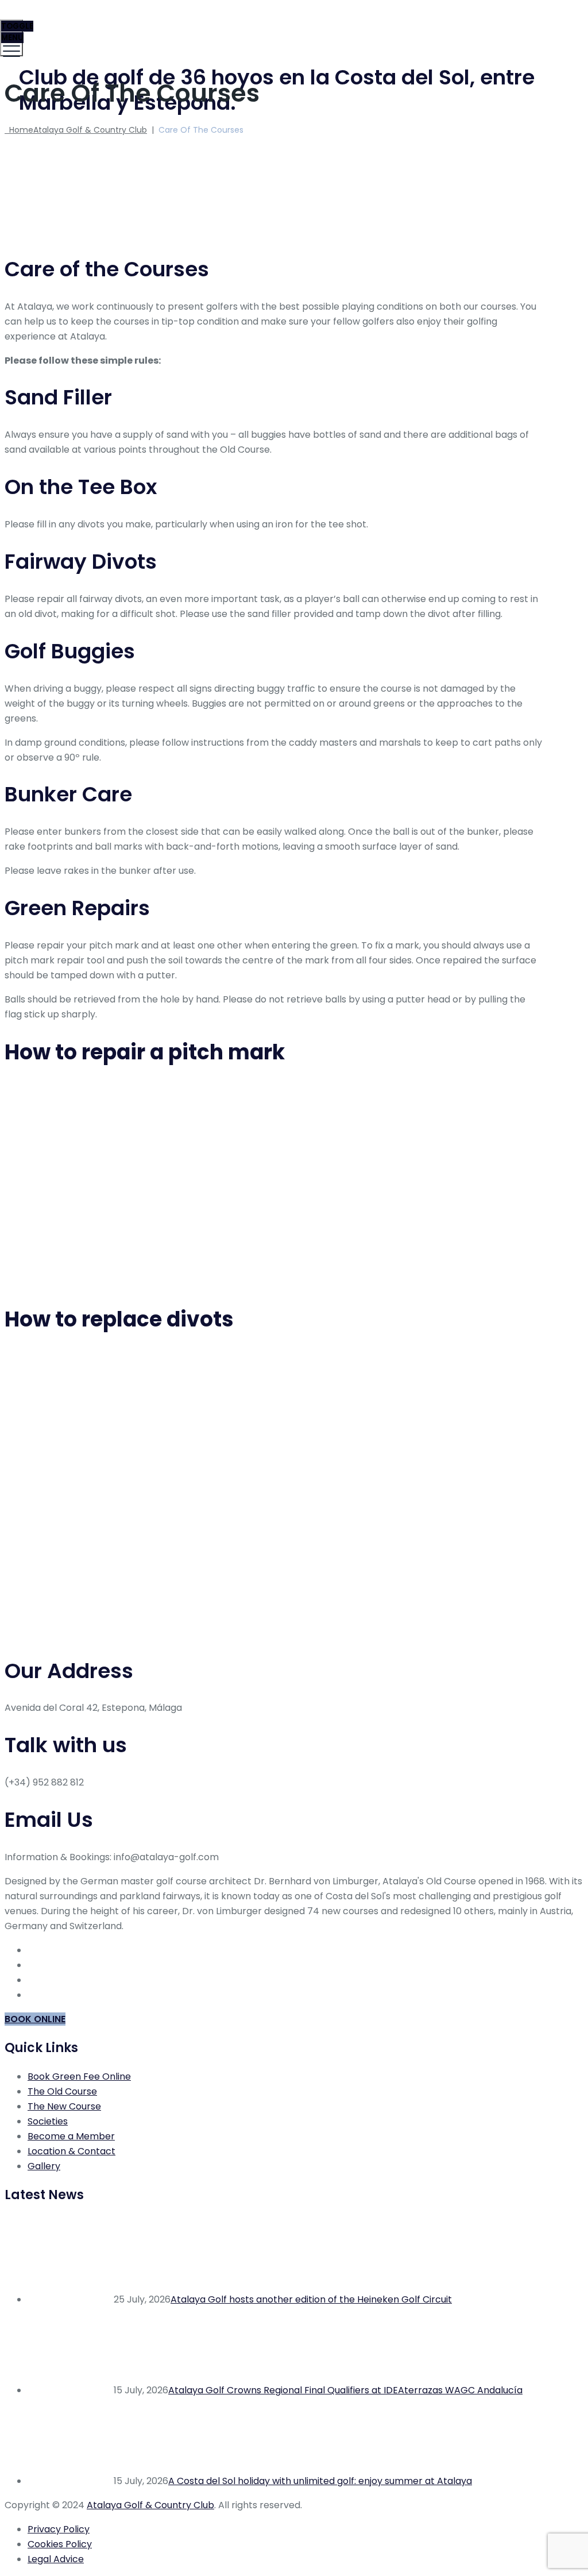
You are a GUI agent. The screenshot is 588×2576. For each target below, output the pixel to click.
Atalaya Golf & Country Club (150, 2505)
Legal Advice (56, 2559)
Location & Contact (71, 2151)
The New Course (64, 2106)
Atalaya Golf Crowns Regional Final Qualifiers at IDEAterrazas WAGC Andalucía (345, 2390)
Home (76, 130)
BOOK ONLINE (35, 2019)
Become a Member (71, 2136)
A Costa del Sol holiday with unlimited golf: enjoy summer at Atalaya (320, 2481)
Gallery (44, 2166)
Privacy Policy (59, 2529)
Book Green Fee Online (79, 2076)
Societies (48, 2121)
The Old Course (62, 2091)
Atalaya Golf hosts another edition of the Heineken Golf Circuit (311, 2299)
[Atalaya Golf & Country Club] (293, 26)
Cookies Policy (60, 2544)
